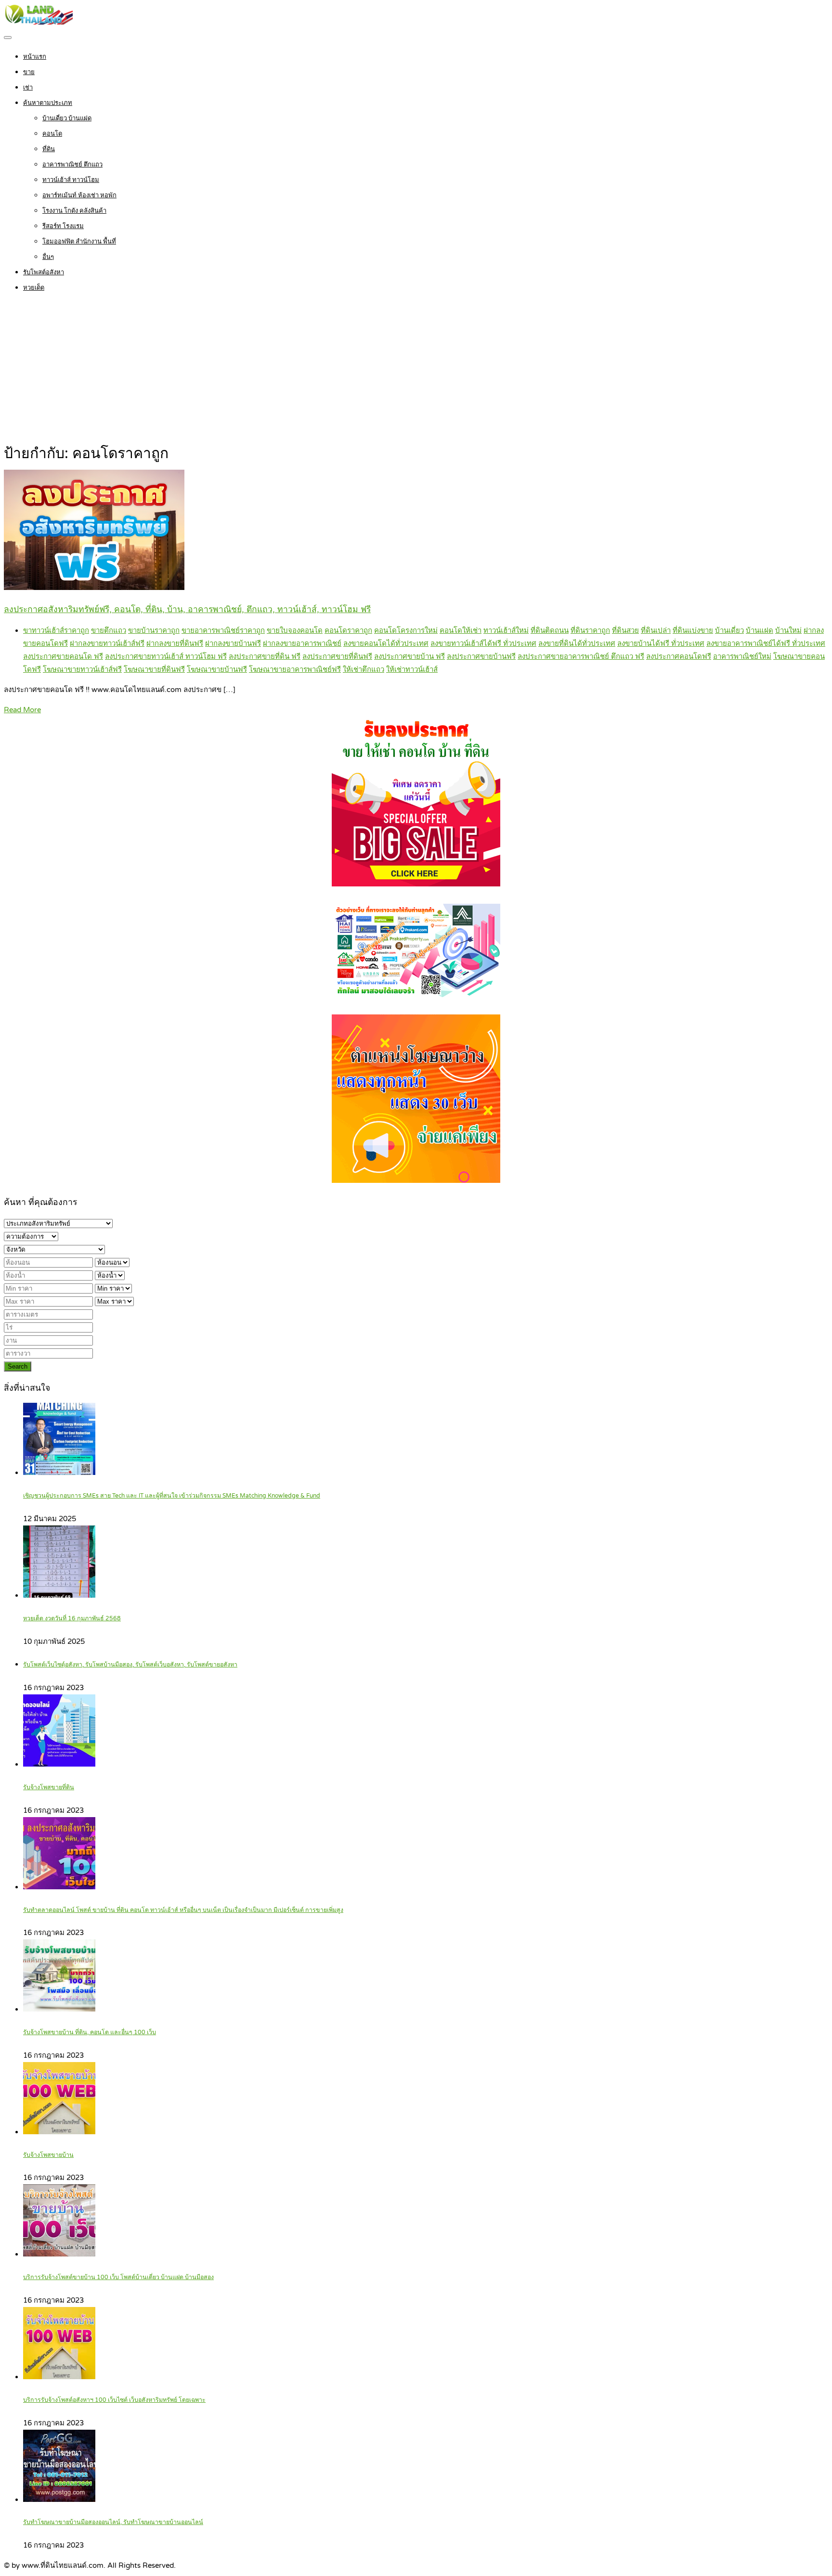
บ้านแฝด (760, 630)
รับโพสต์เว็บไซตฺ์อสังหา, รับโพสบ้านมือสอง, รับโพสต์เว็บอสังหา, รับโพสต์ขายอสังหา (130, 1665)
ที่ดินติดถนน (550, 630)
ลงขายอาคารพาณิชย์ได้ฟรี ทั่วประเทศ (766, 643)
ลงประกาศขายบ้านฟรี (481, 656)
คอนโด (52, 134)
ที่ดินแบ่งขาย (693, 630)
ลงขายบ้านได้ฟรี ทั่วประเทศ (661, 643)
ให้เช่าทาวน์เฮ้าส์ (412, 669)
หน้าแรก (35, 57)
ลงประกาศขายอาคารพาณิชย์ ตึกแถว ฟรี (581, 656)
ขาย (29, 72)
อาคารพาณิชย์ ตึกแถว (72, 165)
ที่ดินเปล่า (656, 630)
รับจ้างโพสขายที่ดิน (49, 1788)
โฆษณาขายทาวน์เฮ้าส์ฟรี (82, 669)
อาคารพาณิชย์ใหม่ (742, 656)
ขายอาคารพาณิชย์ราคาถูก (223, 630)
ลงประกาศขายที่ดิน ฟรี (265, 656)
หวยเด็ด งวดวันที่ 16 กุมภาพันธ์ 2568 (72, 1619)
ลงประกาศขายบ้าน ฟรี (409, 656)
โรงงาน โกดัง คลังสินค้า (74, 211)
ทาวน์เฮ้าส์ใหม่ (506, 630)
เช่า (28, 88)
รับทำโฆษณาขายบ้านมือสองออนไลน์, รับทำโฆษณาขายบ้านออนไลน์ (113, 2522)
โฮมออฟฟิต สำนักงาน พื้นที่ (79, 242)
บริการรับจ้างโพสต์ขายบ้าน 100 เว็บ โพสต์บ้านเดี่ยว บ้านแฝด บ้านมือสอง (118, 2277)
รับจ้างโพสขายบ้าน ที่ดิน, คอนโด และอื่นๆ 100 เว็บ (90, 2032)
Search (18, 1366)
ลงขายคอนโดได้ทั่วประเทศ (386, 643)
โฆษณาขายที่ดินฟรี (154, 669)
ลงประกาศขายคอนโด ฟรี (63, 656)
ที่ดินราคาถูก (590, 630)
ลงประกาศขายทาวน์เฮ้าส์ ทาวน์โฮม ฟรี (166, 656)
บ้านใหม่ (788, 630)
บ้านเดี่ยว (729, 630)
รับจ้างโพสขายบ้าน (48, 2155)
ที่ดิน (49, 149)
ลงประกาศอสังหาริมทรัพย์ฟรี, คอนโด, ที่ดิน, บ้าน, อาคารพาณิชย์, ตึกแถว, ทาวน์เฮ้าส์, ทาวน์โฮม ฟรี (187, 609)
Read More (22, 710)
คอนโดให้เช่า (461, 630)
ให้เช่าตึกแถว (364, 669)
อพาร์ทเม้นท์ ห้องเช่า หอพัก (79, 195)
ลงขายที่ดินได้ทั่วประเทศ (577, 643)
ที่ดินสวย (625, 630)
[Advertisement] (416, 370)
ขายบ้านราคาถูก (154, 630)
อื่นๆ (48, 257)
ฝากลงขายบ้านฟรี (233, 643)
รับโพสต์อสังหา (44, 272)
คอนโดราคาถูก (348, 630)
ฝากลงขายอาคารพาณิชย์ (302, 643)
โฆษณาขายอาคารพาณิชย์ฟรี (295, 669)
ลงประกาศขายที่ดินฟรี (337, 656)
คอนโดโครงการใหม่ (406, 630)
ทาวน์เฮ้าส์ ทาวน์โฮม (71, 180)
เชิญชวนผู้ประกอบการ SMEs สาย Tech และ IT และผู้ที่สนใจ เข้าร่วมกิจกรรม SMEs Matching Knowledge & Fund (172, 1496)
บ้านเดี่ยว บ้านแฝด (67, 118)
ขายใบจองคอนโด (295, 630)
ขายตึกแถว (109, 630)
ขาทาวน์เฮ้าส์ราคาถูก (56, 630)
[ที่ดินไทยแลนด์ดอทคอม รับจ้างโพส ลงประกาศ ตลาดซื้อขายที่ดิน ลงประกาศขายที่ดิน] (38, 22)
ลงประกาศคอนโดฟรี (679, 656)
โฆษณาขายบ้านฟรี (217, 669)
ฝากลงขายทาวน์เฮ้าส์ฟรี (107, 643)
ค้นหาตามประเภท (48, 103)
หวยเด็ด (34, 288)
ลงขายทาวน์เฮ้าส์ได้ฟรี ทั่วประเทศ (483, 643)
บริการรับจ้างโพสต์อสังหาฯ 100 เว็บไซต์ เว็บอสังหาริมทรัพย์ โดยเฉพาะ (114, 2400)
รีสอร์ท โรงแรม (63, 226)
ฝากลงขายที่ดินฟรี (175, 643)
